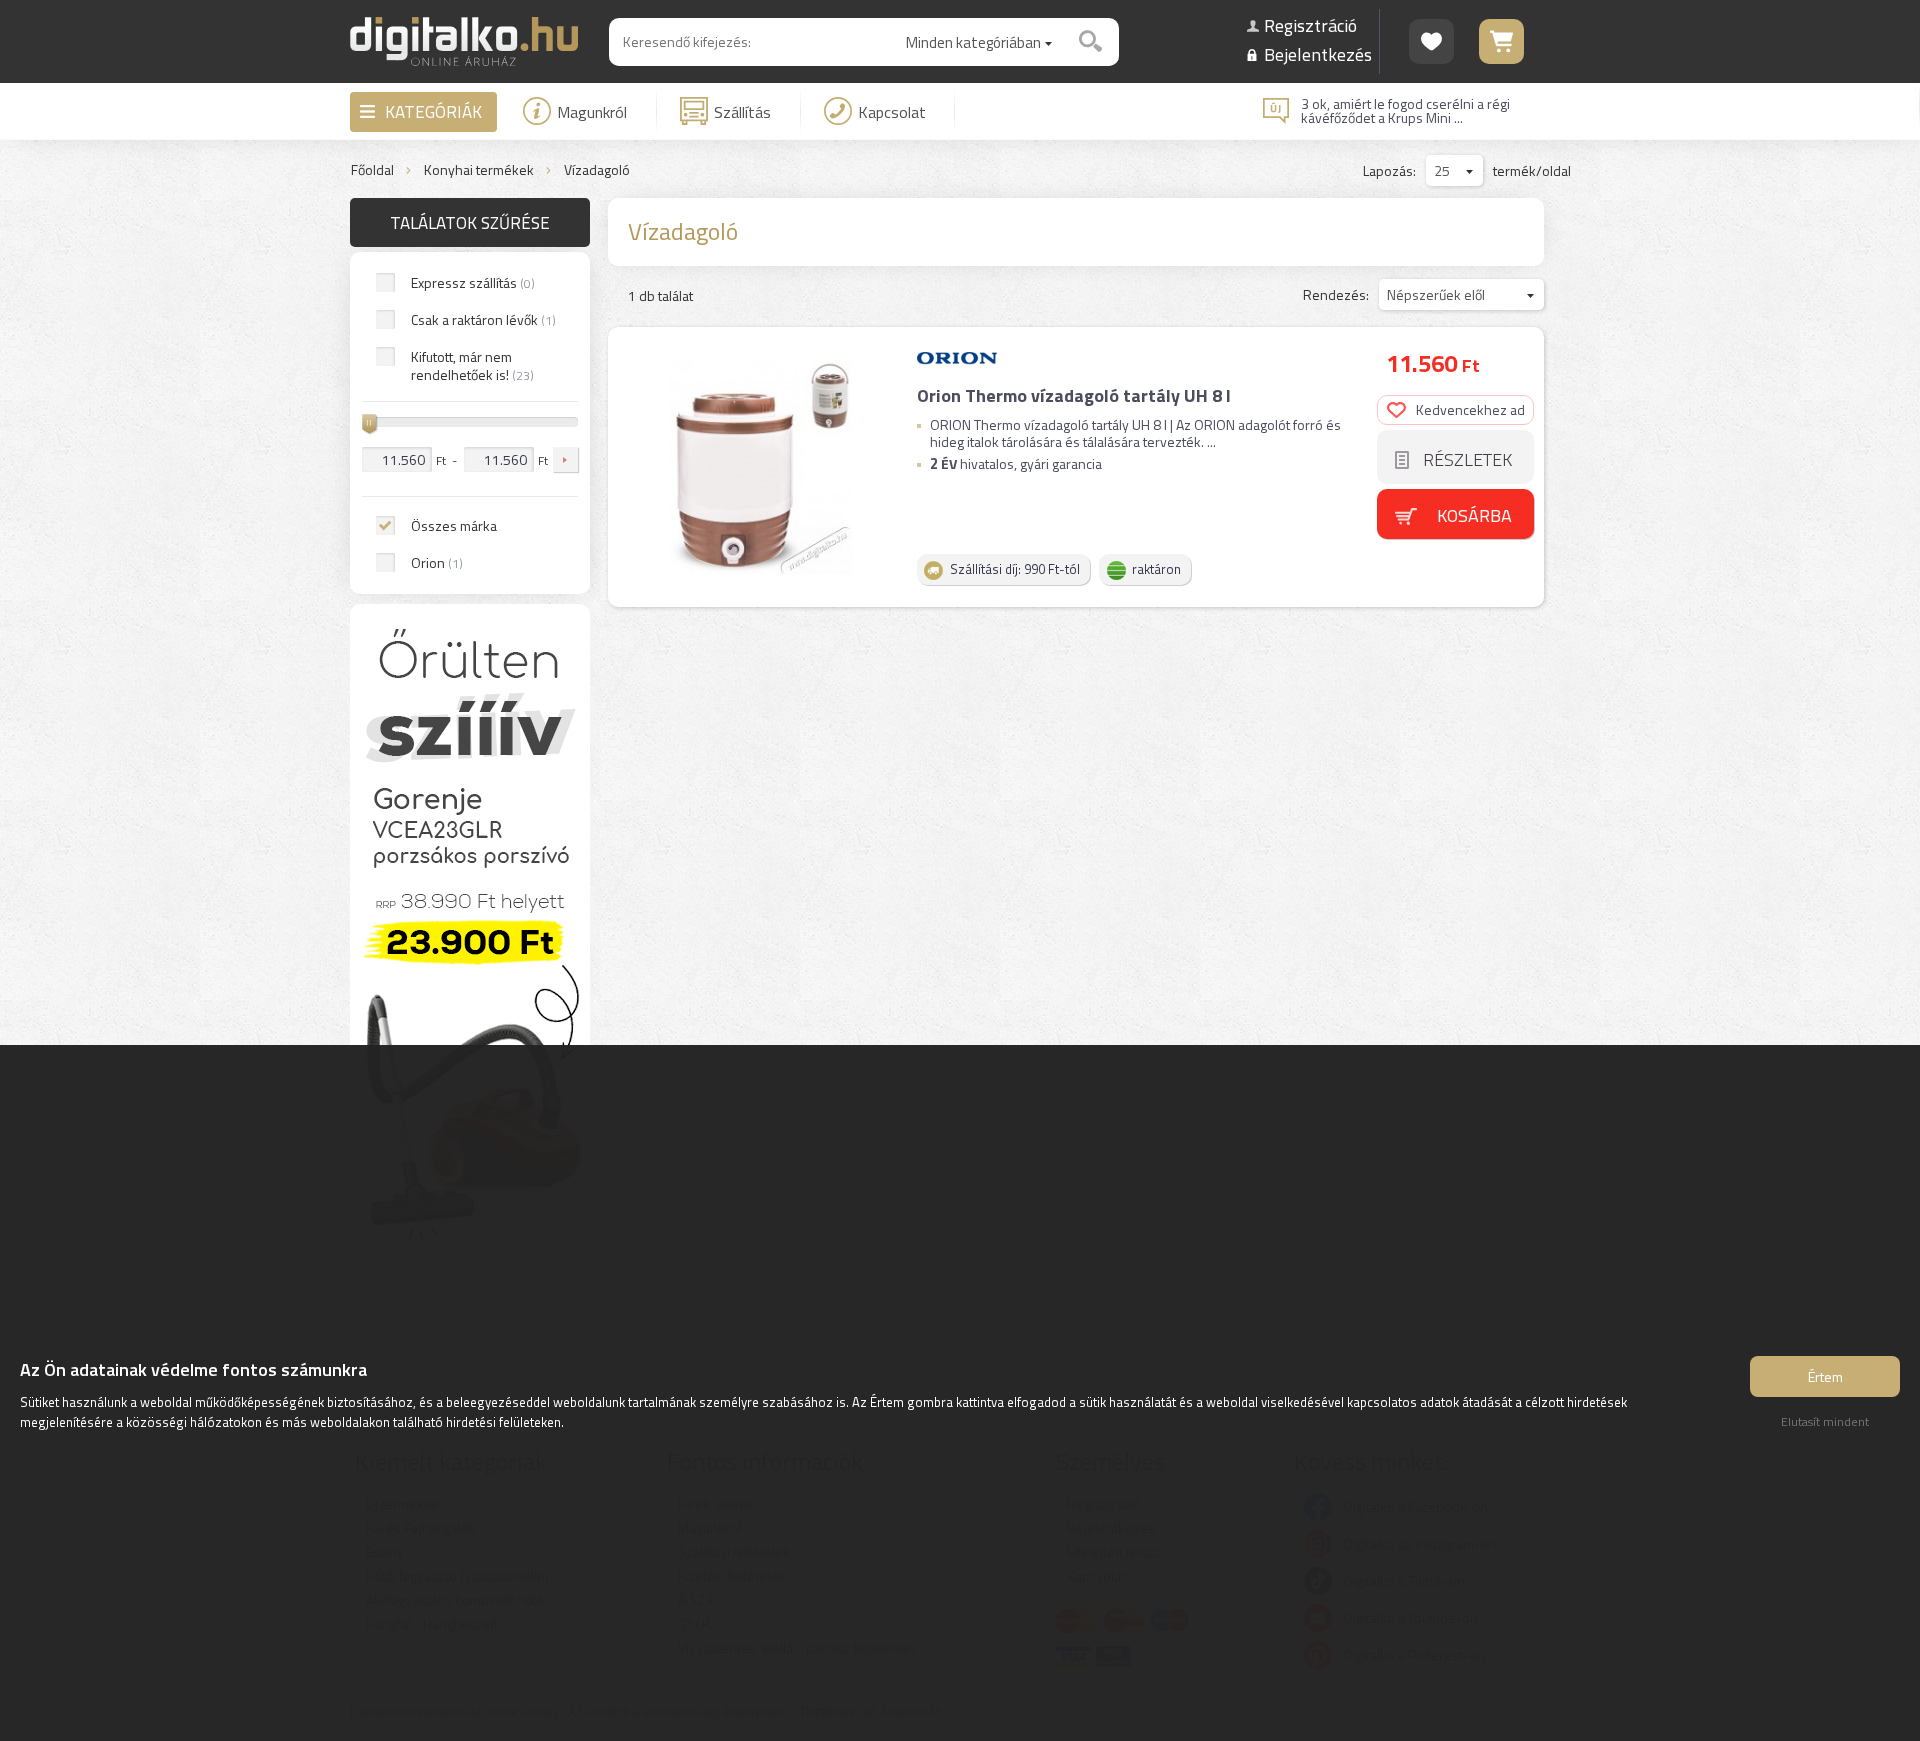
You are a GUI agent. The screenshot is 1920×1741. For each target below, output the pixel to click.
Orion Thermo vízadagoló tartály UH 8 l (1074, 395)
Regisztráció (1310, 25)
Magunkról (592, 112)
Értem (1825, 1376)
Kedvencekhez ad (1470, 409)
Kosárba (1474, 515)
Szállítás (742, 112)
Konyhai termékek (479, 170)
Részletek (1467, 459)
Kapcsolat (892, 112)
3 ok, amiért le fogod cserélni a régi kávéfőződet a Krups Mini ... (1405, 111)
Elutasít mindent (1825, 1421)
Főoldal (372, 170)
